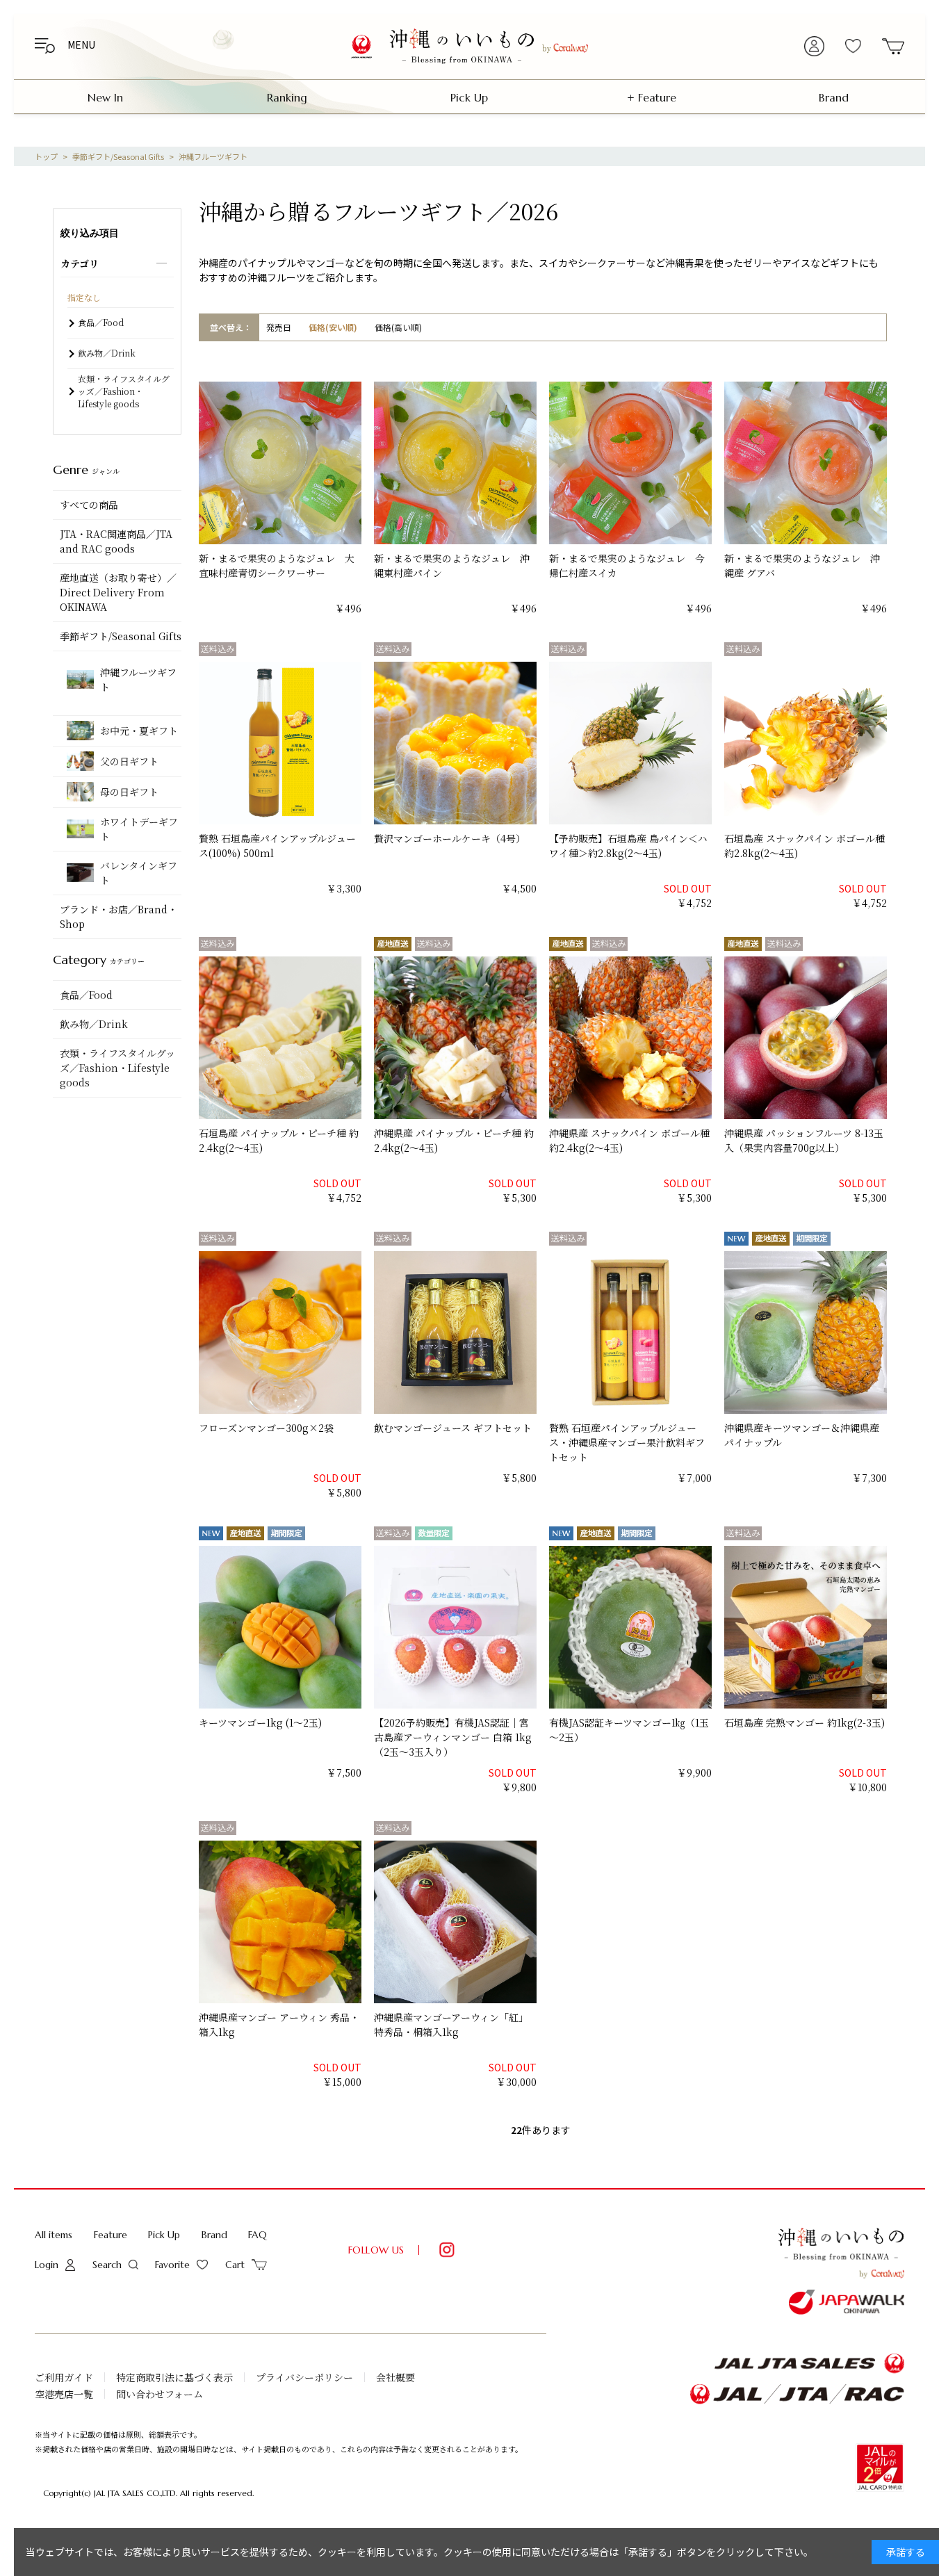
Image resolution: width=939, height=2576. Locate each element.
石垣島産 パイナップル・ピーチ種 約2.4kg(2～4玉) (279, 1140)
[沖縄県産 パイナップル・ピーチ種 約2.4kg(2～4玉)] (443, 1038)
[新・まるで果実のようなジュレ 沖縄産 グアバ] (794, 463)
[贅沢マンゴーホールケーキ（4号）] (443, 743)
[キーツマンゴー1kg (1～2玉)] (268, 1627)
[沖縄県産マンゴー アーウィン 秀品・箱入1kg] (268, 1922)
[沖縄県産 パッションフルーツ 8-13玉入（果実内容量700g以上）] (794, 1038)
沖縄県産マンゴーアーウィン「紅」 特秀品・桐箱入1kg (451, 2024)
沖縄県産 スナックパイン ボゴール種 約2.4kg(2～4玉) (630, 1140)
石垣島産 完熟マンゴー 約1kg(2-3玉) (805, 1722)
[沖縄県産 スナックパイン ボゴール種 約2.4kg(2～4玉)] (619, 1038)
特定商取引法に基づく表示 (174, 2377)
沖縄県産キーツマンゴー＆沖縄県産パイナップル (802, 1435)
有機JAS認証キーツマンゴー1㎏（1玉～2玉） (629, 1730)
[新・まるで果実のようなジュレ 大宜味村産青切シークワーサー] (268, 463)
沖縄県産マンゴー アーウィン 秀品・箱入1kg (279, 2024)
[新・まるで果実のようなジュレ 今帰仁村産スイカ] (619, 463)
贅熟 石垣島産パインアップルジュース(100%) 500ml (277, 846)
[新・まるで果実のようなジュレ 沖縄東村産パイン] (443, 463)
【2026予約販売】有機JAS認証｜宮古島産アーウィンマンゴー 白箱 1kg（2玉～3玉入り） (453, 1737)
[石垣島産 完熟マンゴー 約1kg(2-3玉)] (794, 1627)
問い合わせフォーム (160, 2394)
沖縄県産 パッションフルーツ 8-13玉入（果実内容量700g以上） (804, 1140)
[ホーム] (46, 156)
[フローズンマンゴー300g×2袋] (268, 1332)
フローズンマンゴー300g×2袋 (266, 1428)
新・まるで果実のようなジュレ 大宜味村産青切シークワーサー (277, 565)
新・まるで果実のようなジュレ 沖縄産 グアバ (802, 565)
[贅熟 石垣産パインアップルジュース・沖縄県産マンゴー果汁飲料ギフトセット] (619, 1332)
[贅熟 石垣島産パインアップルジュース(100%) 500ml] (268, 743)
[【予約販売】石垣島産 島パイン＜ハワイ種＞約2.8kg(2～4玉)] (619, 743)
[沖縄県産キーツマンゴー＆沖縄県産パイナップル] (794, 1332)
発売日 (279, 327)
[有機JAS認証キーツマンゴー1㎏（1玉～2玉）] (619, 1627)
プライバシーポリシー (304, 2377)
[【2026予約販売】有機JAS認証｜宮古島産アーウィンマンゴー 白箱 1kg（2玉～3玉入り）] (443, 1627)
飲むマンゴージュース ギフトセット (453, 1428)
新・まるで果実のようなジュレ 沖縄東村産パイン (452, 565)
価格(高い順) (398, 327)
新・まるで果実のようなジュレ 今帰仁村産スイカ (627, 565)
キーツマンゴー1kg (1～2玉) (260, 1722)
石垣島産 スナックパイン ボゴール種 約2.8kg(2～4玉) (806, 846)
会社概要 (395, 2377)
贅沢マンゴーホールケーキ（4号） (450, 838)
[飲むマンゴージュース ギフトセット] (443, 1332)
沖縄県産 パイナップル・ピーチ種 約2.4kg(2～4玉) (454, 1140)
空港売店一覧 (64, 2394)
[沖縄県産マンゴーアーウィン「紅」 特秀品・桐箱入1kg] (443, 1922)
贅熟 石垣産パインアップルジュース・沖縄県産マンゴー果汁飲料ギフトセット (627, 1442)
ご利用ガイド (64, 2377)
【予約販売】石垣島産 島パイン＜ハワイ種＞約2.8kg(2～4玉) (628, 846)
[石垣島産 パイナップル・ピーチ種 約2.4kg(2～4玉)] (268, 1038)
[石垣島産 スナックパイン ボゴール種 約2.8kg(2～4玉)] (794, 743)
